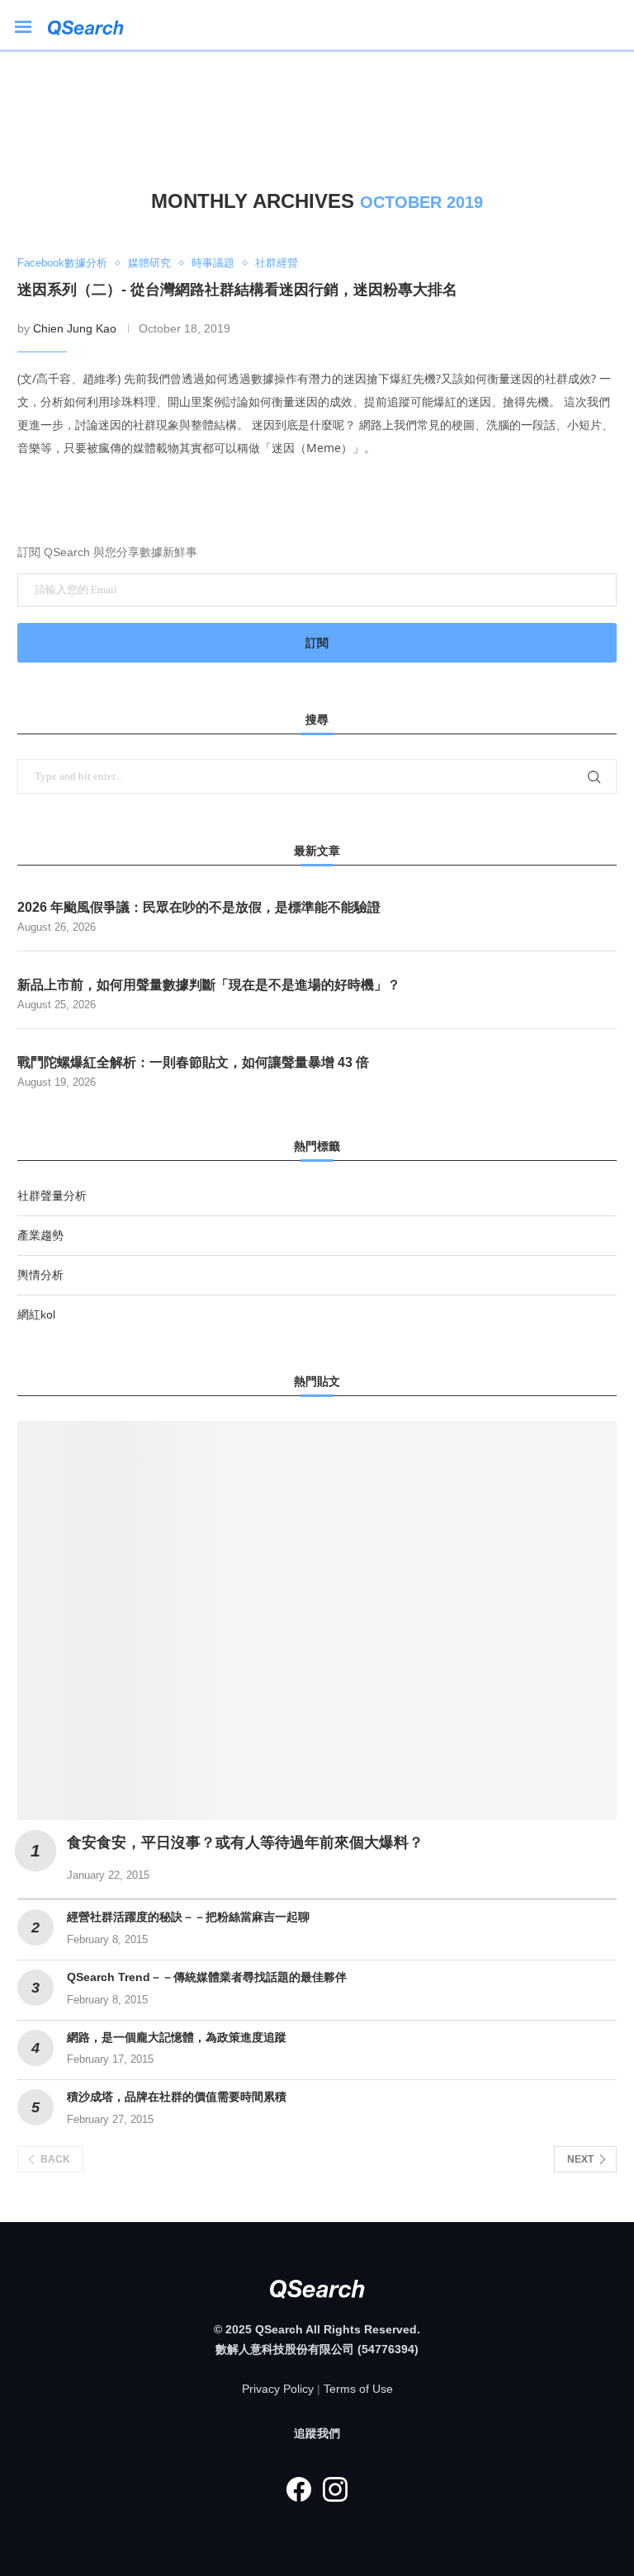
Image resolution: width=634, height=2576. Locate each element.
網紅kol (36, 1314)
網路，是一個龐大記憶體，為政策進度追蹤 (177, 2037)
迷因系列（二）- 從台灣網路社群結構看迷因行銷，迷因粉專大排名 (237, 290)
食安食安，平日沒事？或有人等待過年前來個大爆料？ (245, 1842)
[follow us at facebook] (299, 2489)
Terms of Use (358, 2389)
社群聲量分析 (52, 1196)
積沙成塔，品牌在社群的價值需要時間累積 (177, 2097)
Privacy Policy (278, 2389)
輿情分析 (40, 1275)
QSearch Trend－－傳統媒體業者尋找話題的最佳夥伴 (207, 1977)
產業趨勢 (40, 1235)
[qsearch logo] (94, 25)
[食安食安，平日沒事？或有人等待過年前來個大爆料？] (317, 1621)
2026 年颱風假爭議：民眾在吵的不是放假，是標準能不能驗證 (199, 907)
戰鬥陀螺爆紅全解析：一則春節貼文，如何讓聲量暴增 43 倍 (193, 1062)
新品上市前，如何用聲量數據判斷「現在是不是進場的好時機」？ (209, 985)
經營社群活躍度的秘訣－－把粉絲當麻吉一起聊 (188, 1917)
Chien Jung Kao (75, 328)
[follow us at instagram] (335, 2489)
